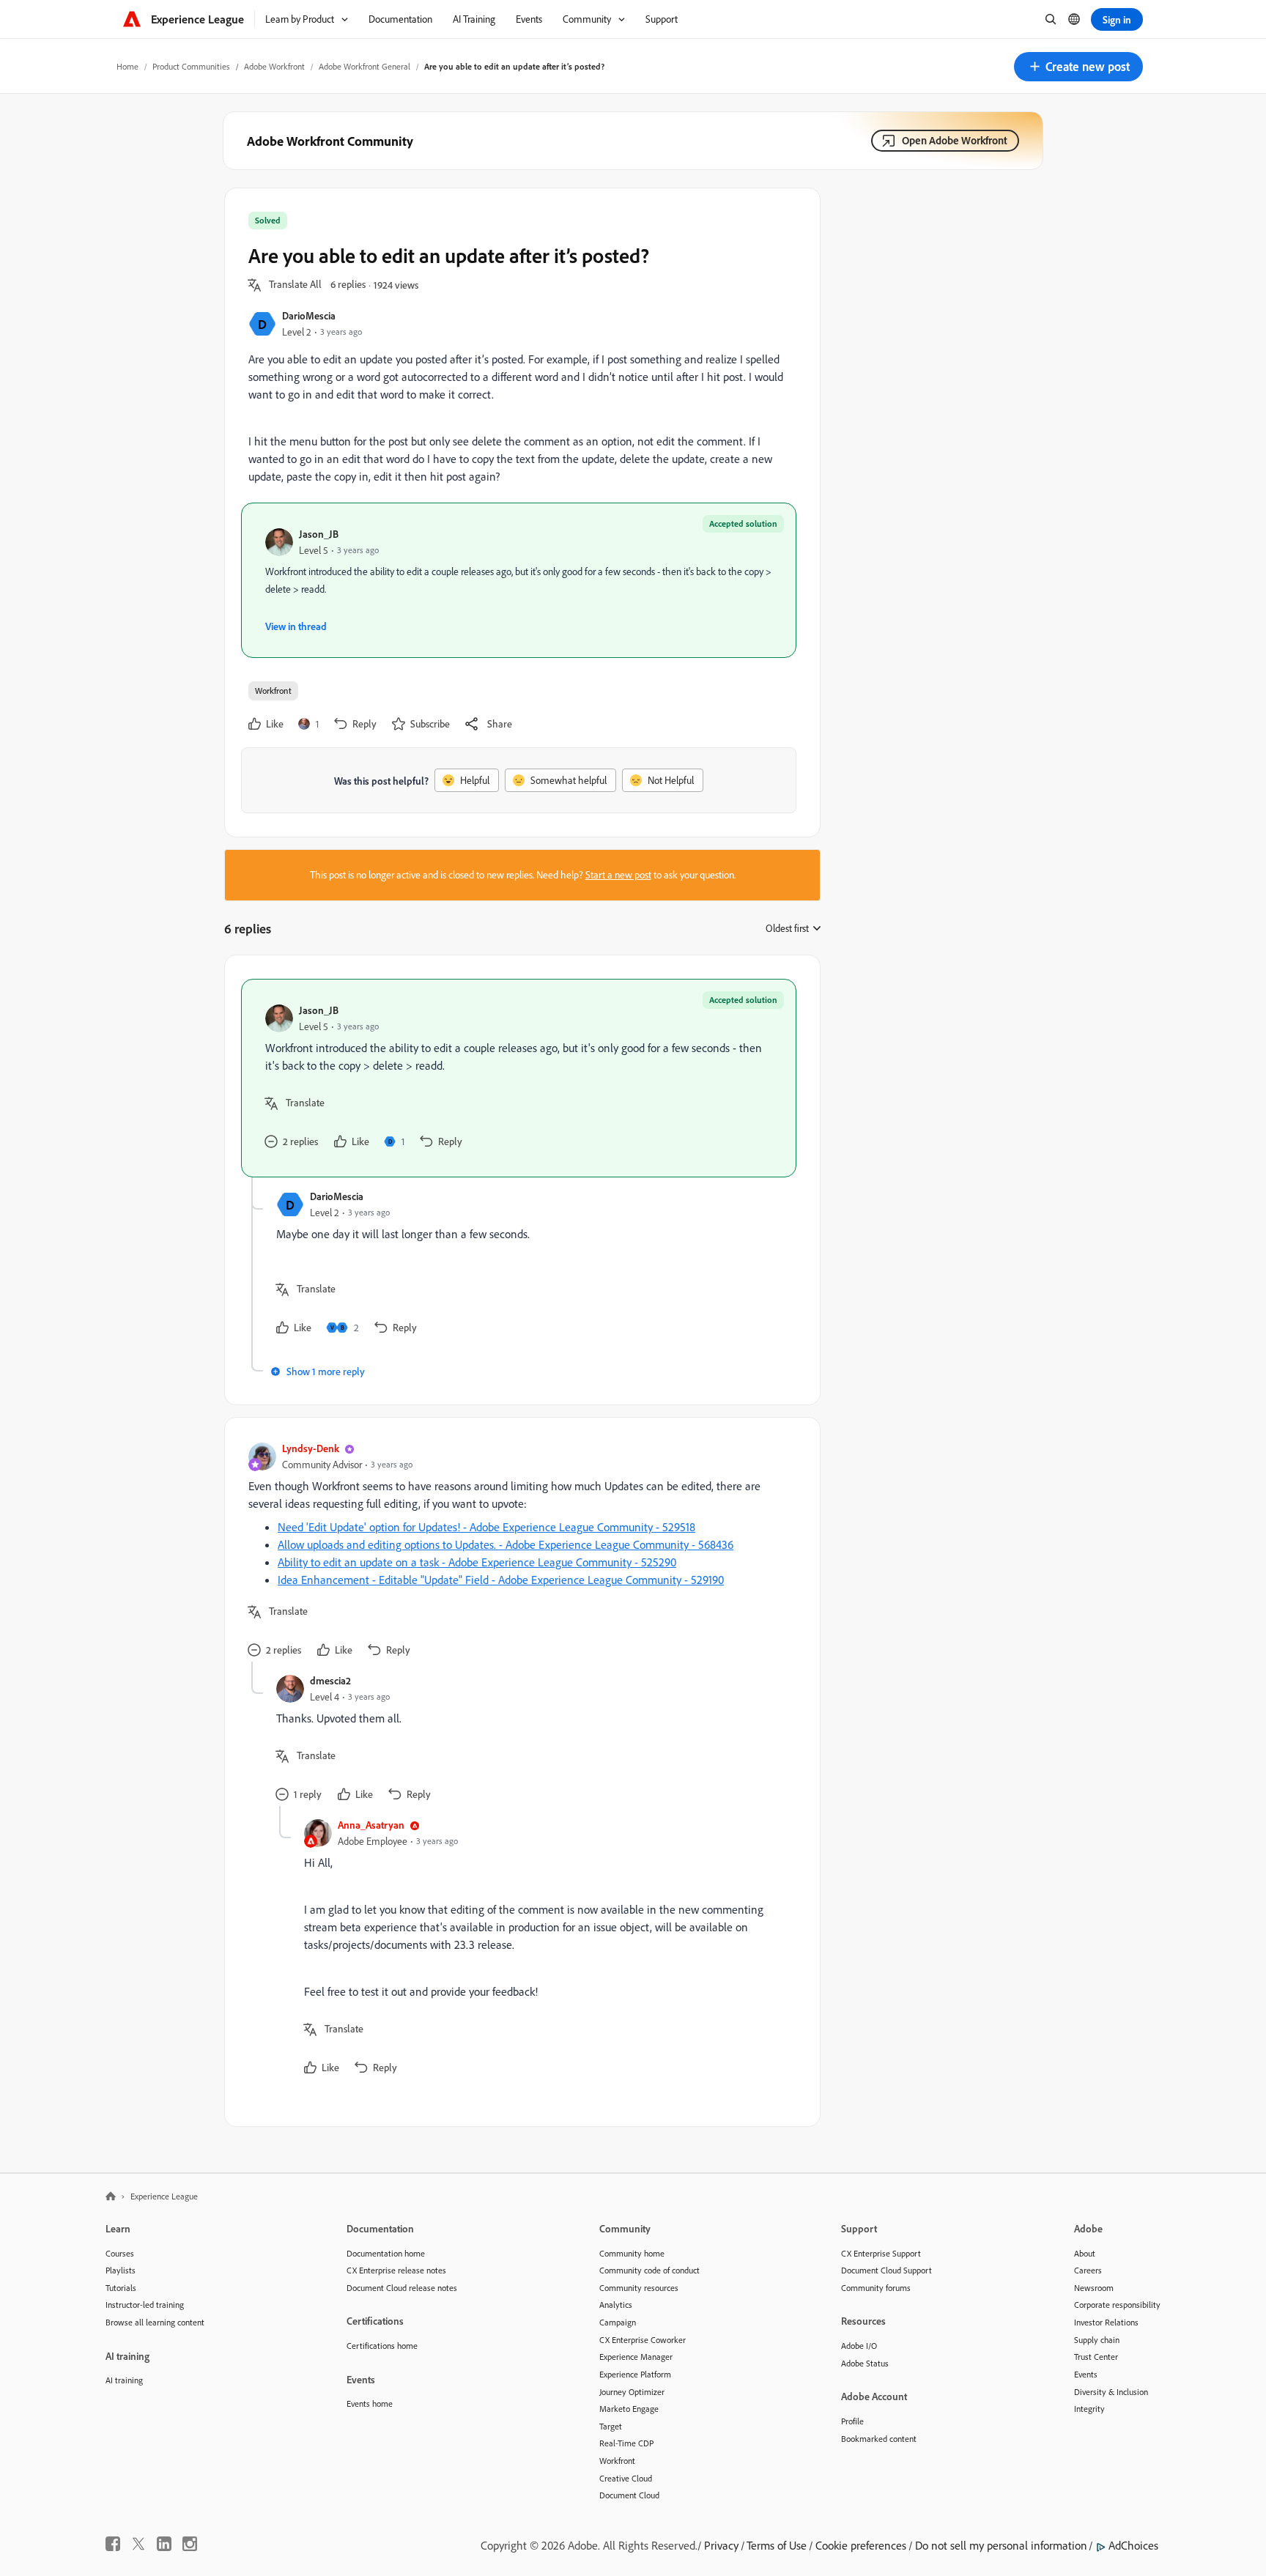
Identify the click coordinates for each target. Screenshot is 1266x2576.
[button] (1078, 67)
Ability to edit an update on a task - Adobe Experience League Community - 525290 (477, 1562)
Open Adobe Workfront (955, 140)
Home (127, 66)
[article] (519, 1078)
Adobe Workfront (274, 66)
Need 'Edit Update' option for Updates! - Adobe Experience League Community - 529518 (486, 1527)
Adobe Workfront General (364, 66)
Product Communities (191, 66)
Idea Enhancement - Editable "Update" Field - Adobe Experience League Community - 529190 (501, 1580)
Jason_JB (319, 534)
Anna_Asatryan (371, 1825)
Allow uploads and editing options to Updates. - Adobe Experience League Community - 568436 (506, 1544)
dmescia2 (330, 1680)
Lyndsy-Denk (311, 1448)
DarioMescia (309, 315)
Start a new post (618, 875)
